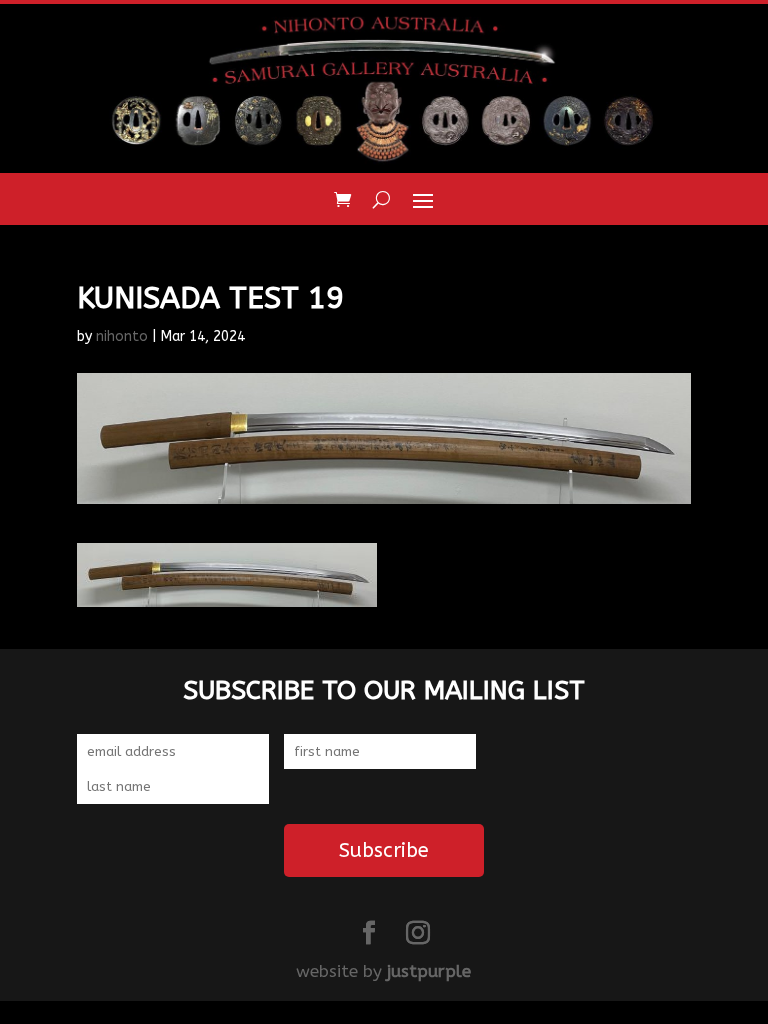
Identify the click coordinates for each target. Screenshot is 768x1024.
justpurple (429, 971)
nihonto (122, 336)
